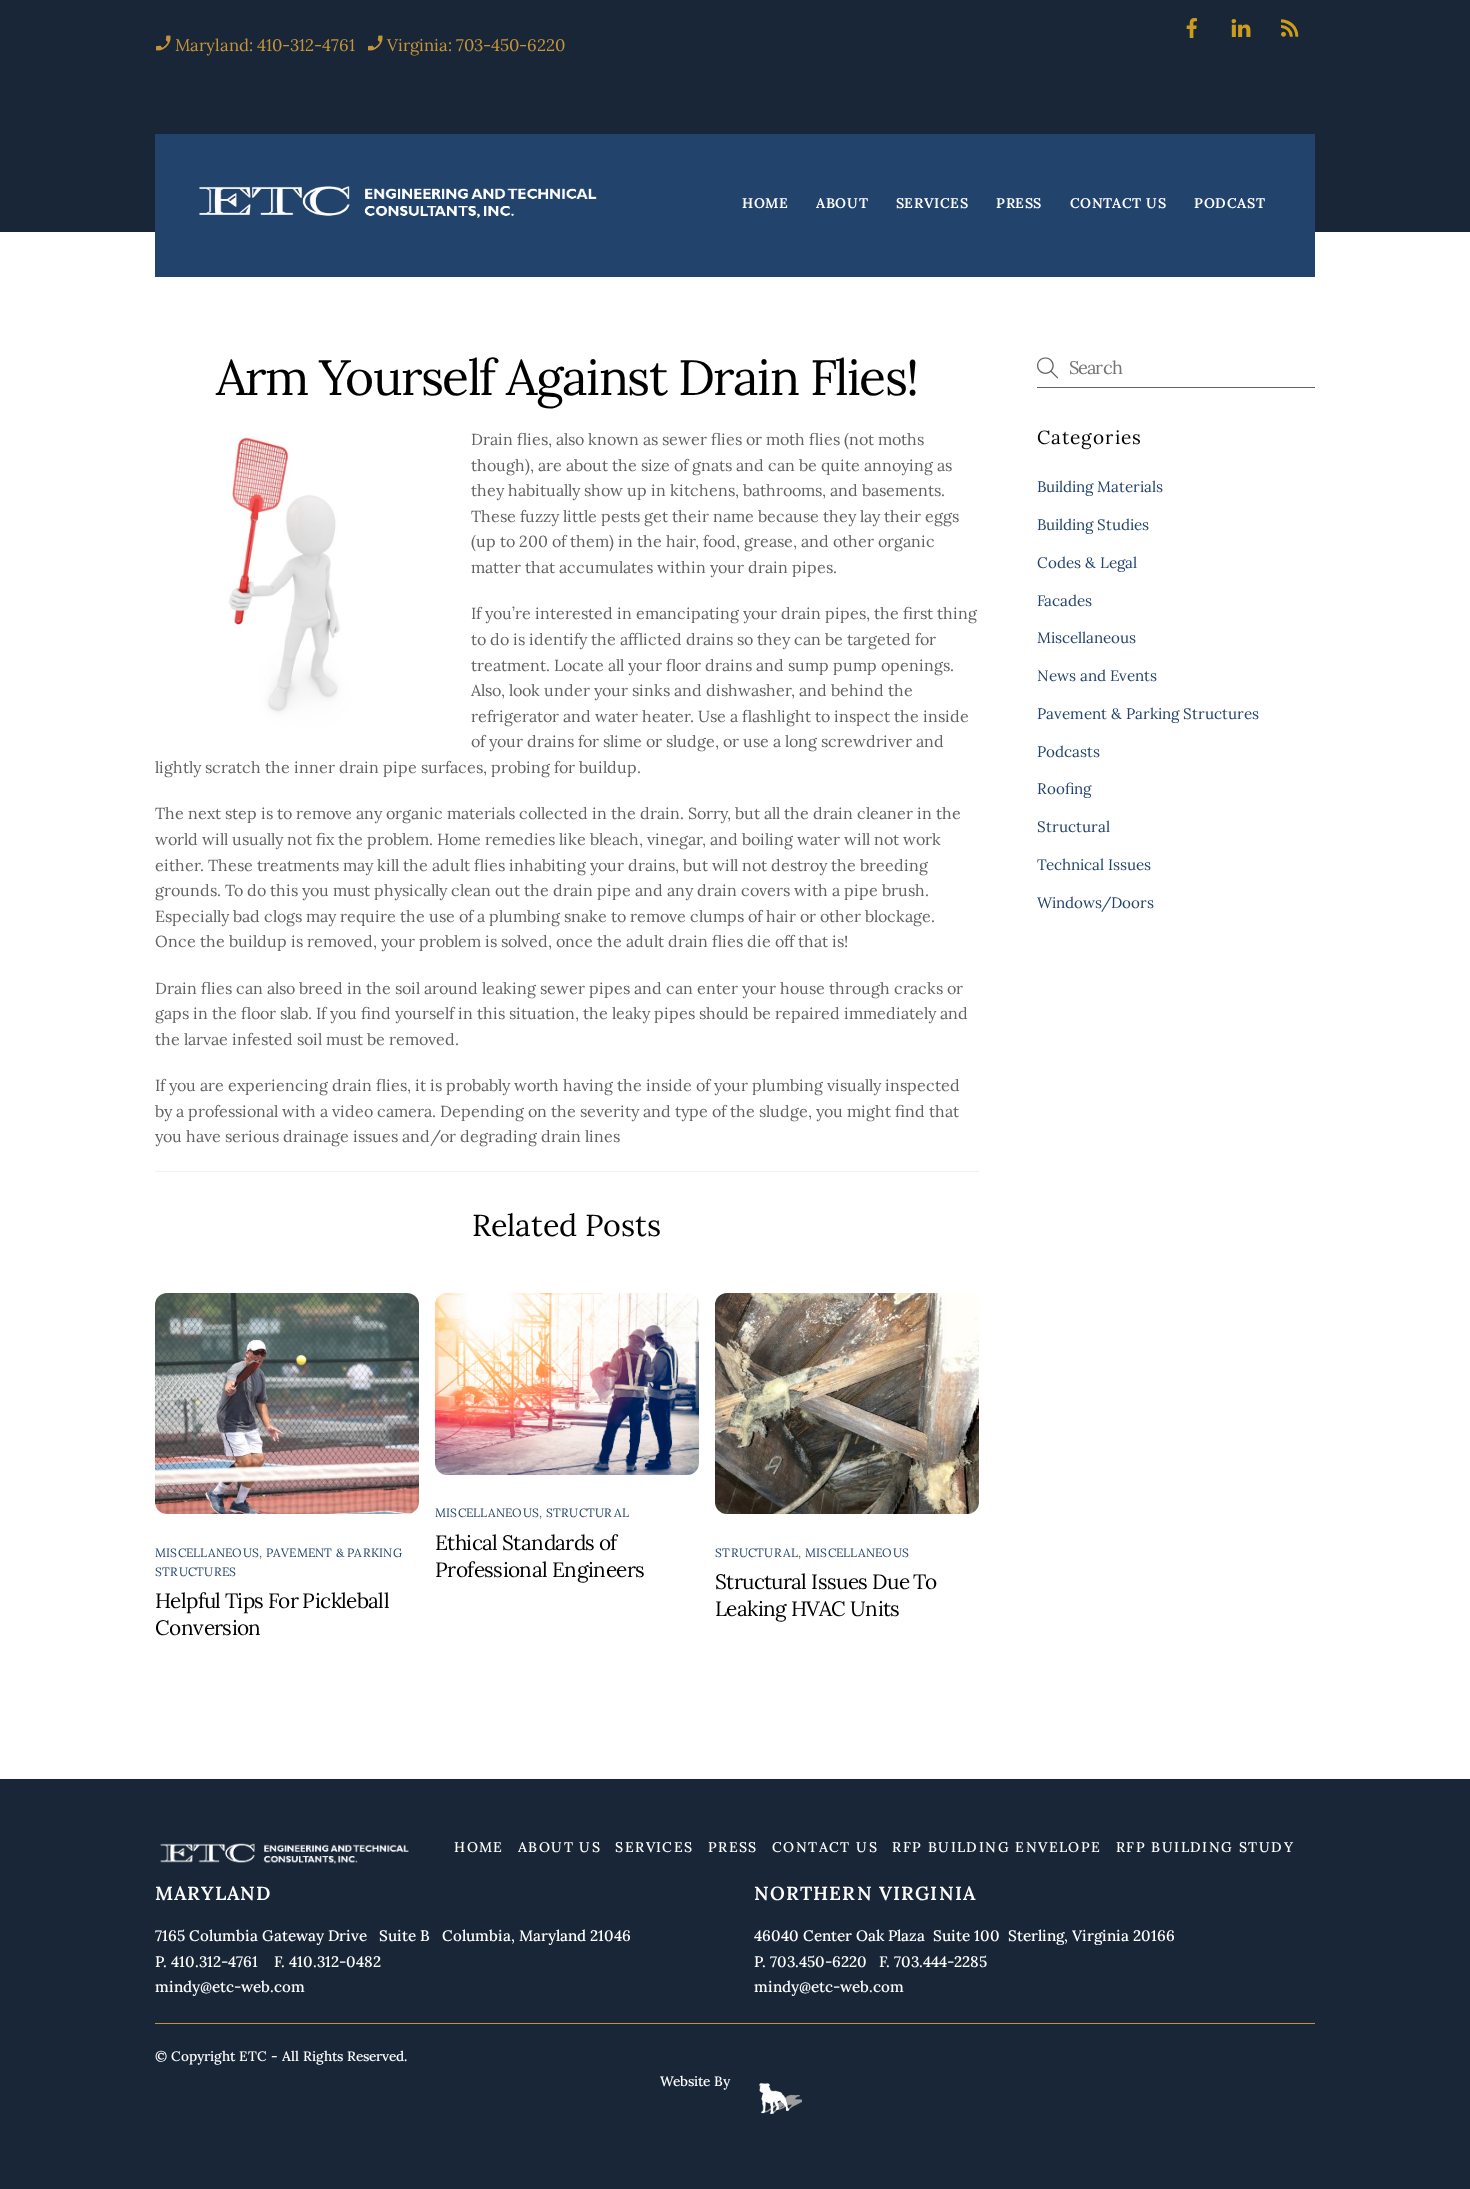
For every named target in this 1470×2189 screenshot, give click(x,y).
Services (932, 204)
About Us (559, 1847)
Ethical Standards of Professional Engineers (539, 1556)
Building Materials (1100, 486)
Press (1019, 204)
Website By (695, 2081)
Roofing (1064, 788)
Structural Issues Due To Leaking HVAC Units (825, 1595)
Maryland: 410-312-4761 (263, 45)
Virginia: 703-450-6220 (476, 45)
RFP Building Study (1205, 1847)
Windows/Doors (1095, 902)
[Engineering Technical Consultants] (400, 217)
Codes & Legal (1087, 562)
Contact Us (1118, 204)
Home (765, 204)
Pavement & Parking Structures (1148, 713)
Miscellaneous (207, 1552)
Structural (587, 1512)
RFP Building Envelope (996, 1847)
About (842, 204)
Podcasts (1068, 751)
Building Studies (1093, 524)
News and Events (1097, 675)
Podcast (1229, 204)
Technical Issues (1094, 864)
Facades (1064, 600)
